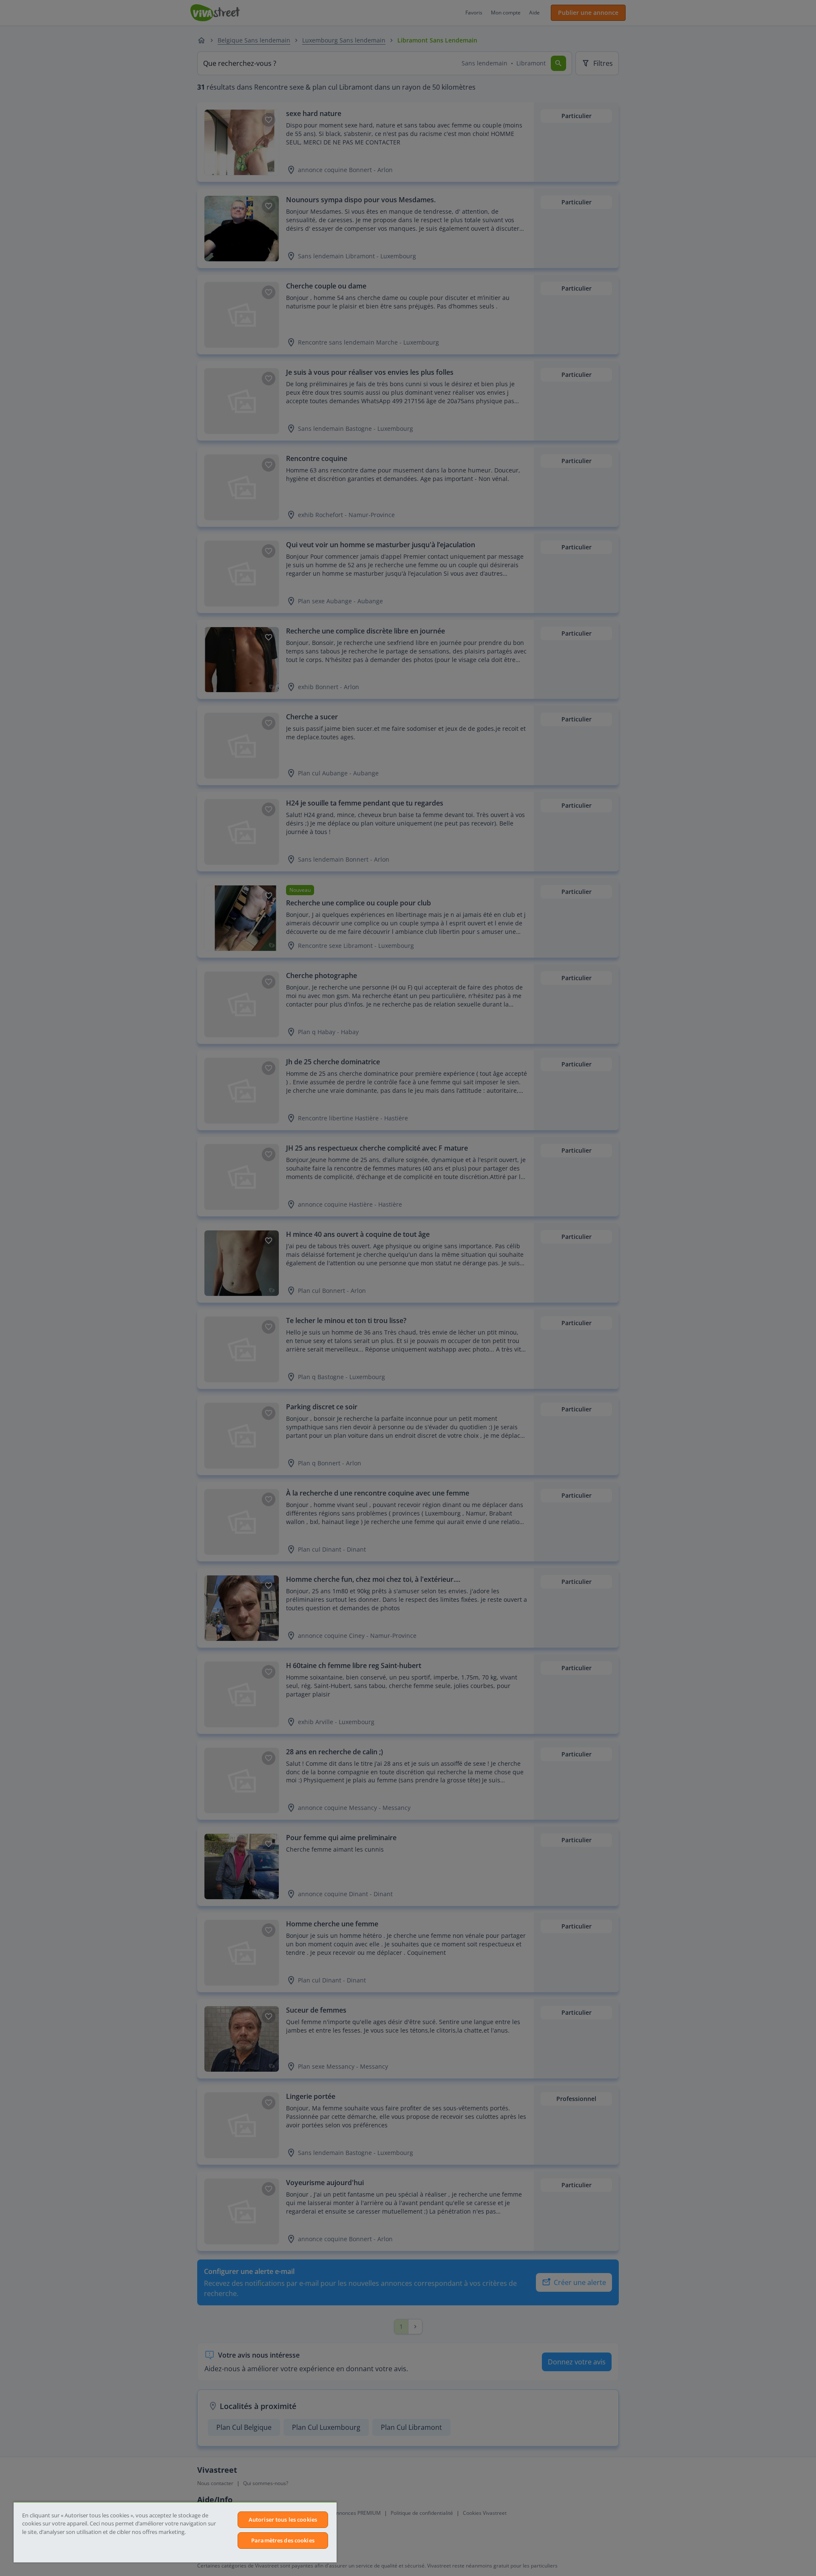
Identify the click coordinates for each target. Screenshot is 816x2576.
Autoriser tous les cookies (283, 2519)
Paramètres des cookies (283, 2540)
